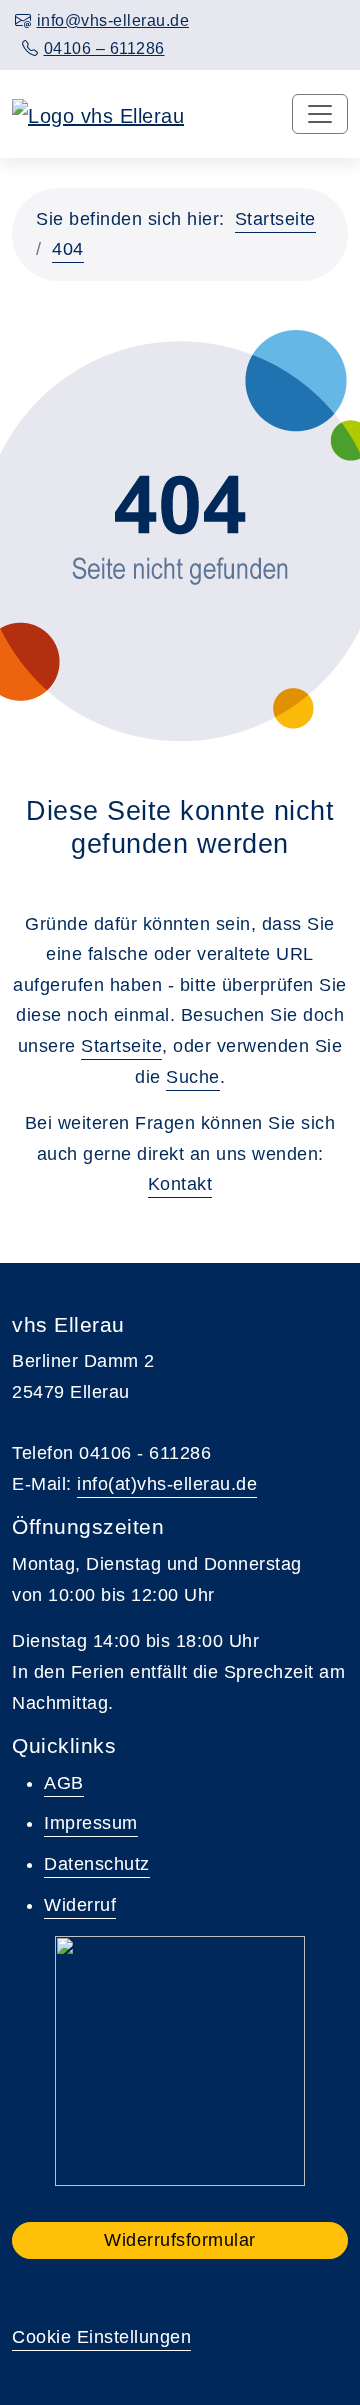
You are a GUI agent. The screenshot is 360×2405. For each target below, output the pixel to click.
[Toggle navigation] (320, 114)
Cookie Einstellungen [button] (101, 2337)
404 (68, 249)
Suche (193, 1077)
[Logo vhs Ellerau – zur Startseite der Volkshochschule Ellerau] (98, 114)
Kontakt (180, 1184)
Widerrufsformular (180, 2240)
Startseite (275, 219)
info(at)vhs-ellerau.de (167, 1484)
